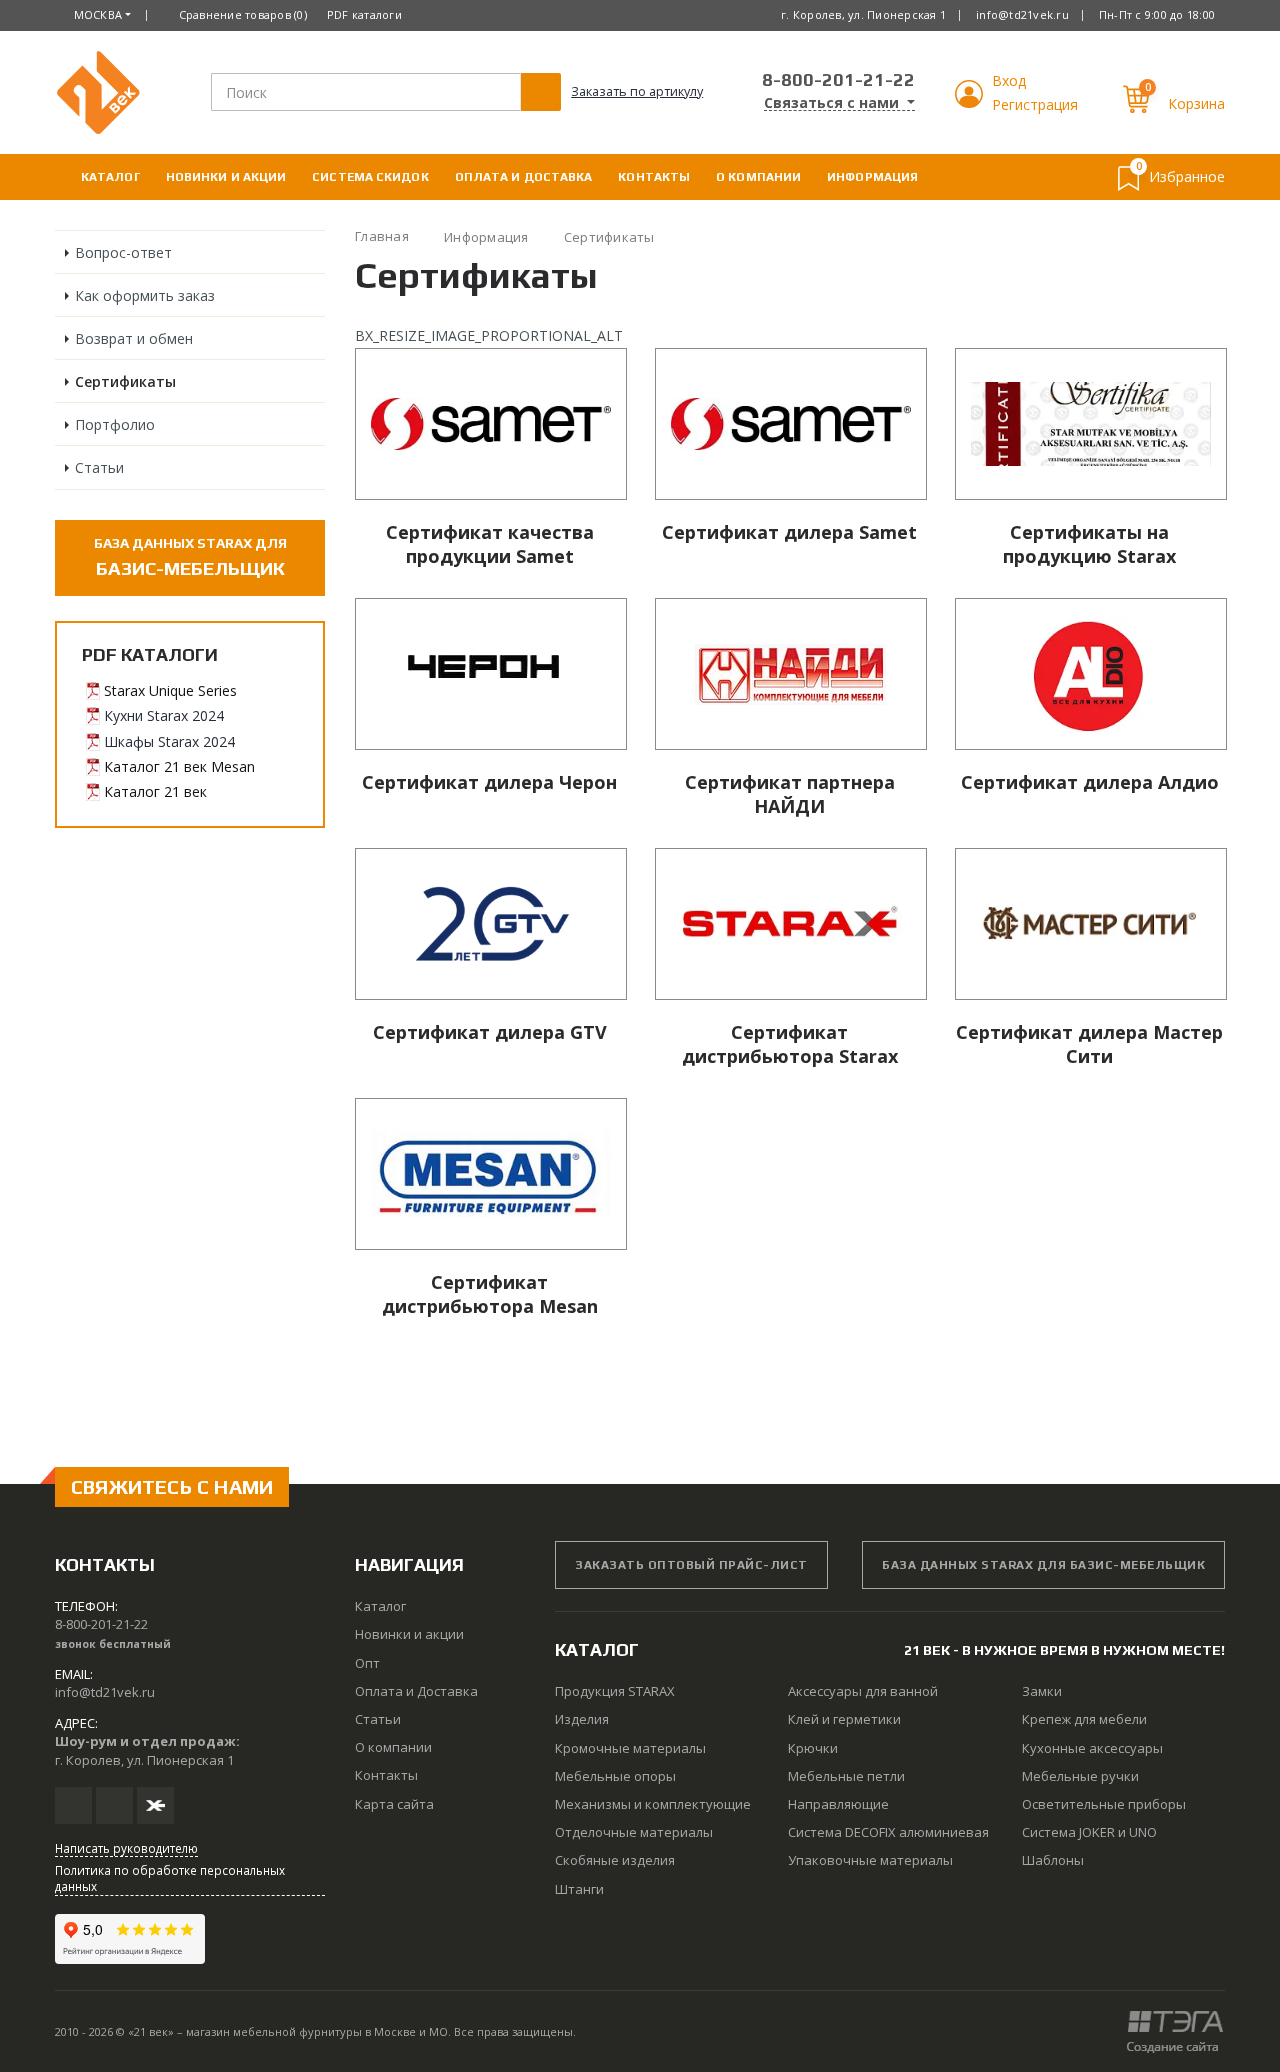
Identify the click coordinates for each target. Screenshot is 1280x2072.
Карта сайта (394, 1804)
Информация (872, 177)
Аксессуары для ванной (863, 1691)
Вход (1009, 80)
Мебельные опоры (615, 1776)
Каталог (110, 177)
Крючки (813, 1748)
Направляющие (838, 1804)
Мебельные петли (846, 1776)
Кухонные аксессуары (1092, 1748)
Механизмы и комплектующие (653, 1804)
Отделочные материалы (634, 1832)
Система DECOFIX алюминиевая (888, 1832)
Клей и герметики (844, 1719)
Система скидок (370, 177)
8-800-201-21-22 (838, 79)
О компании (758, 177)
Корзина (1196, 103)
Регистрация (1035, 104)
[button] (971, 102)
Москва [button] (98, 14)
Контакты (654, 177)
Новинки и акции (226, 177)
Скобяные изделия (615, 1860)
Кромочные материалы (630, 1748)
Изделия (582, 1719)
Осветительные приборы (1104, 1804)
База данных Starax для (190, 557)
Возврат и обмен (134, 338)
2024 (206, 715)
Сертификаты (125, 381)
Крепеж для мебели (1084, 1719)
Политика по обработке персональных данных (170, 1878)
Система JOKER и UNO (1089, 1832)
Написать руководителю (126, 1848)
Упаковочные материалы (870, 1860)
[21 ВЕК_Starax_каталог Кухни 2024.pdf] (93, 715)
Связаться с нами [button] (833, 103)
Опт (367, 1663)
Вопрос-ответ (123, 252)
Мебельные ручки (1080, 1776)
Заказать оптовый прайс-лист (691, 1565)
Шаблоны (1053, 1860)
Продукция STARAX (615, 1691)
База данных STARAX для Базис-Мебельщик (1043, 1565)
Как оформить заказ (145, 295)
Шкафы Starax (151, 741)
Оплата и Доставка (524, 177)
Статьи (99, 467)
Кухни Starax (146, 715)
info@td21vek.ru (1022, 14)
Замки (1042, 1691)
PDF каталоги (364, 14)
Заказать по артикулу (637, 91)
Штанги (579, 1889)
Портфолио (115, 424)
